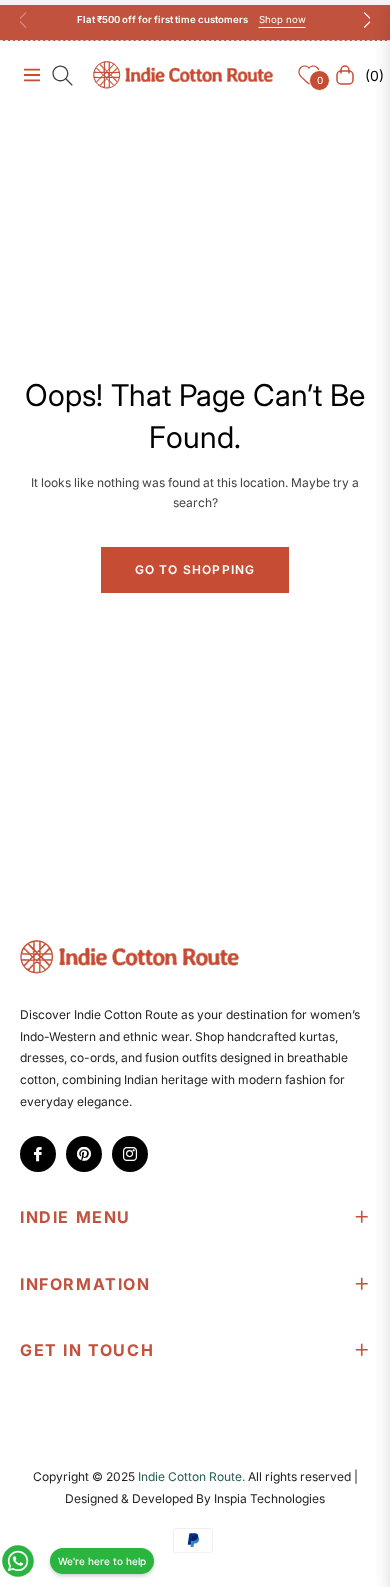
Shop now (282, 19)
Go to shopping (195, 569)
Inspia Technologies (269, 1498)
